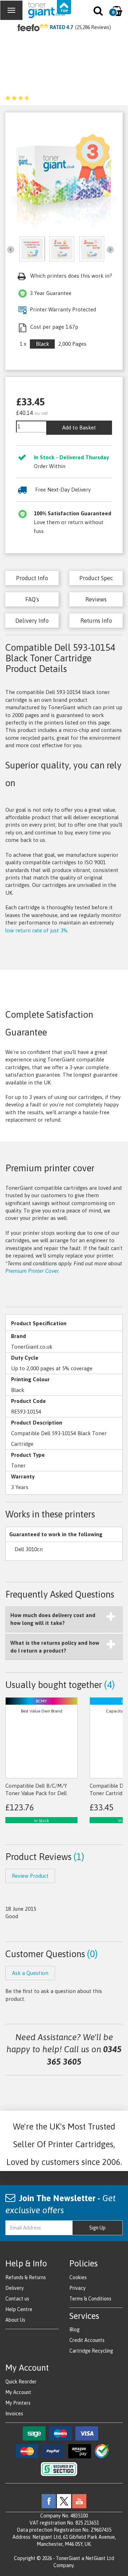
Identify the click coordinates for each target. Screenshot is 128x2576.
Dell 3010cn (29, 1549)
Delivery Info (32, 621)
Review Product (30, 1876)
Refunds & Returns (26, 2277)
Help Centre (19, 2309)
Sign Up (97, 2228)
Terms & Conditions (90, 2299)
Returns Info (96, 621)
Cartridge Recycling (91, 2351)
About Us (15, 2320)
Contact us (17, 2299)
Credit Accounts (87, 2340)
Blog (74, 2330)
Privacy (78, 2288)
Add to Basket (79, 428)
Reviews (96, 599)
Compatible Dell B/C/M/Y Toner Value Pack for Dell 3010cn (36, 1793)
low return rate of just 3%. (37, 930)
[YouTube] (79, 2500)
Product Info (32, 578)
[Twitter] (64, 2500)
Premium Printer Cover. (32, 1271)
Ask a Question (30, 1973)
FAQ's (32, 599)
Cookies (78, 2277)
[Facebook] (49, 2500)
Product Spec (96, 578)
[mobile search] (99, 12)
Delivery (15, 2288)
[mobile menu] (11, 10)
